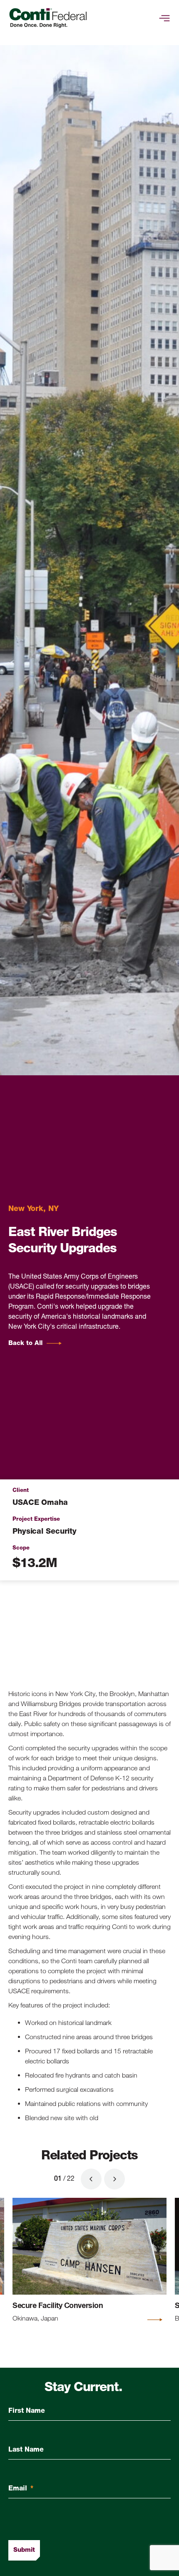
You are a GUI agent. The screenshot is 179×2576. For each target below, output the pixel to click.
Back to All (25, 1344)
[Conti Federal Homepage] (48, 18)
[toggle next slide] (114, 2179)
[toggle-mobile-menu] (164, 18)
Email (21, 2489)
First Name (27, 2411)
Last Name (26, 2450)
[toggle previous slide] (91, 2179)
